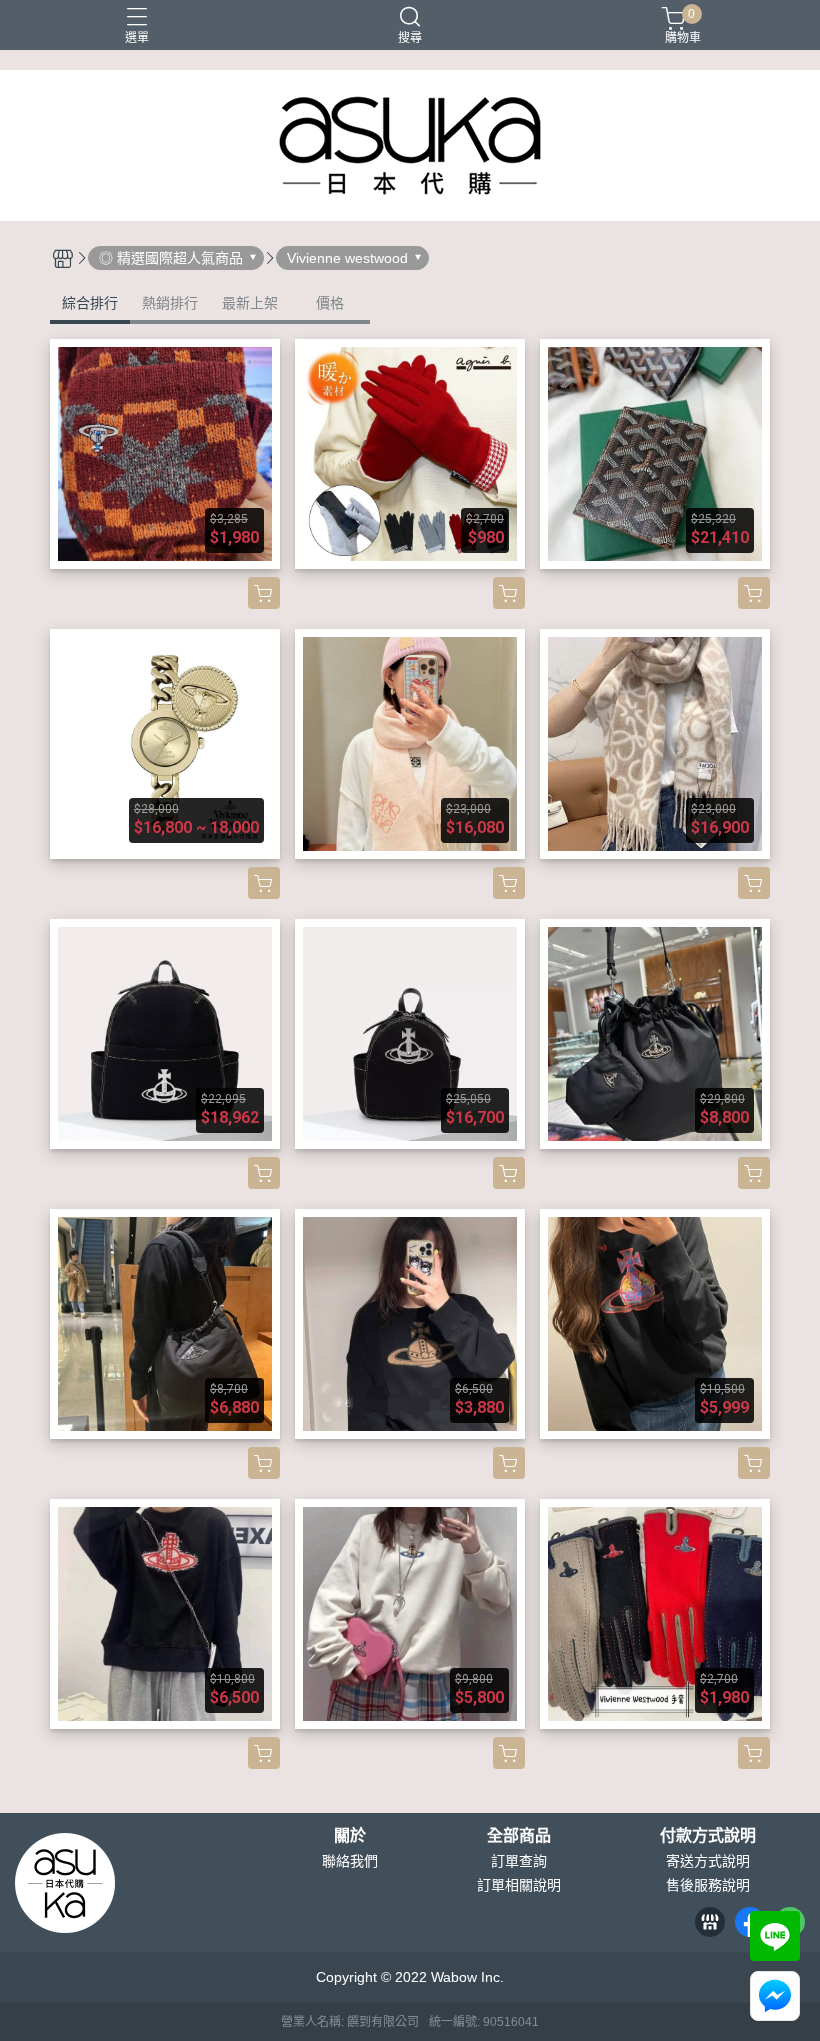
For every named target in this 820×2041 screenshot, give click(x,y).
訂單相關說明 (519, 1885)
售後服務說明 (708, 1885)
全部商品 (519, 1836)
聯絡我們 (350, 1861)
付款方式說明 (708, 1836)
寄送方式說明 (708, 1861)
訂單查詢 (519, 1861)
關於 (350, 1836)
